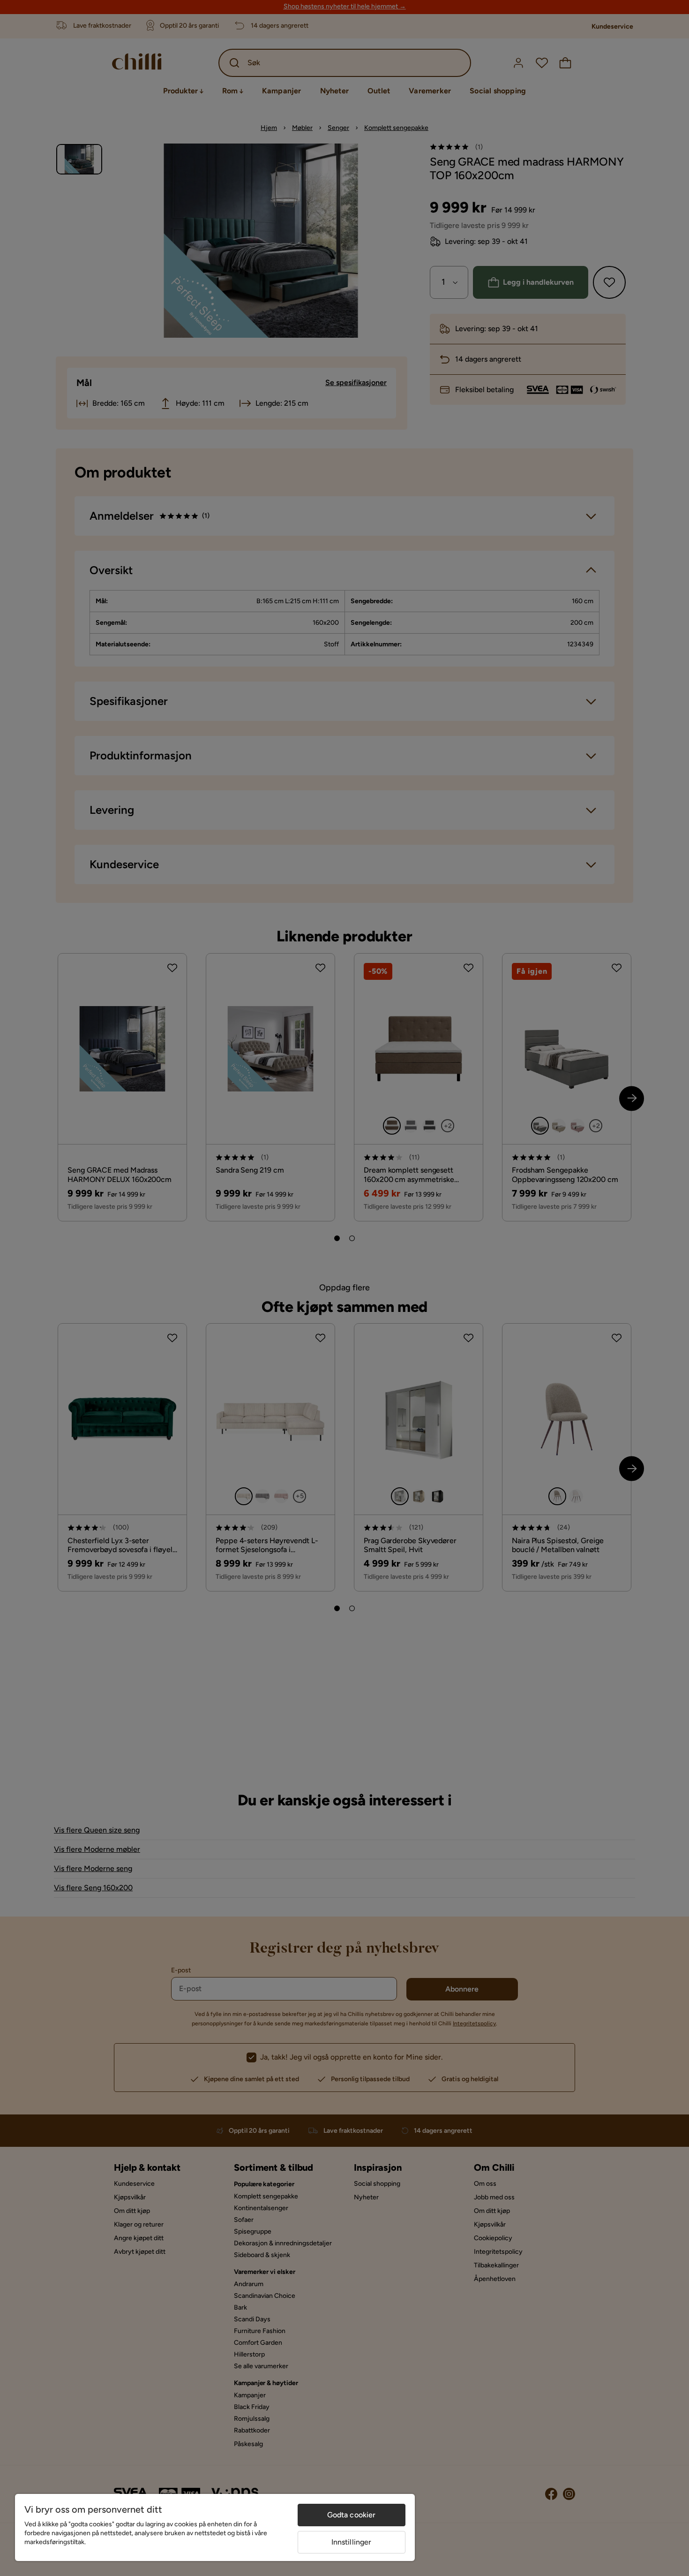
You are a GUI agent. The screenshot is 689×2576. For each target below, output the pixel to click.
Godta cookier (352, 2515)
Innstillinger (352, 2542)
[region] (215, 2527)
